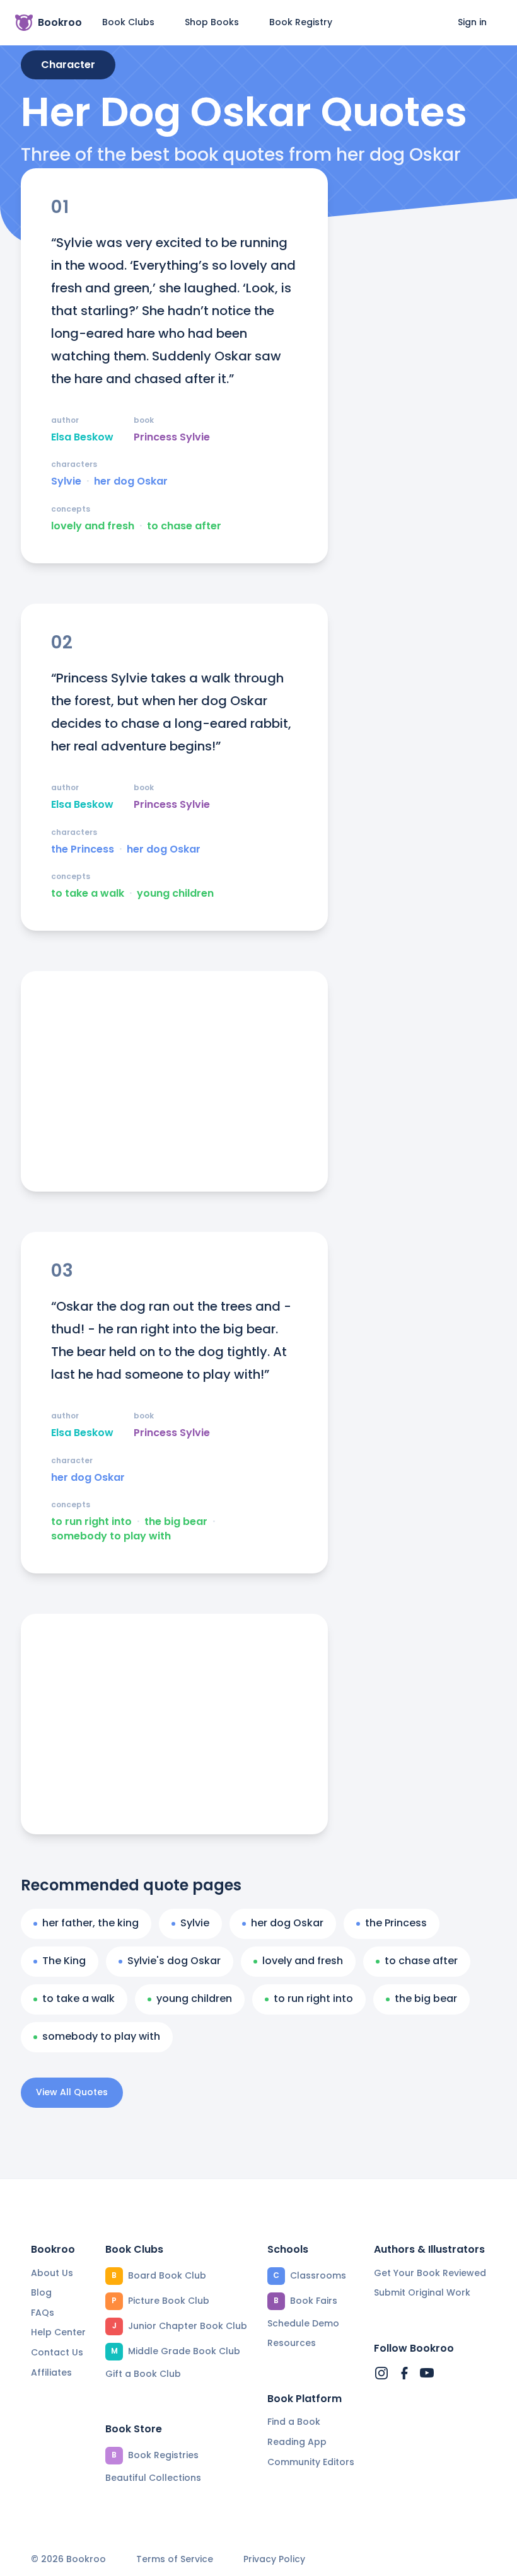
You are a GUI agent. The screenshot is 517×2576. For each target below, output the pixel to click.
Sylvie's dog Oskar (174, 1961)
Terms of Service (175, 2559)
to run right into (91, 1522)
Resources (292, 2343)
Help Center (58, 2332)
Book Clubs (128, 22)
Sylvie (66, 481)
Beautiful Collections (153, 2478)
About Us (52, 2273)
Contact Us (57, 2352)
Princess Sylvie (172, 437)
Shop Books (212, 22)
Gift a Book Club (143, 2374)
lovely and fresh (93, 526)
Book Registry (301, 22)
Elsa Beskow (82, 437)
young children (175, 894)
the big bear (176, 1522)
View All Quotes (72, 2092)
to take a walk (88, 894)
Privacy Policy (274, 2559)
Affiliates (51, 2372)
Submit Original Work (422, 2292)
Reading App (297, 2442)
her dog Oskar (131, 481)
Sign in (472, 22)
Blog (41, 2292)
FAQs (43, 2313)
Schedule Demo (303, 2323)
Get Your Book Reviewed (430, 2273)
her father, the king (90, 1923)
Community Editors (311, 2462)
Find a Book (294, 2422)
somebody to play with (111, 1536)
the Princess (83, 849)
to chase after (184, 526)
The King (64, 1961)
